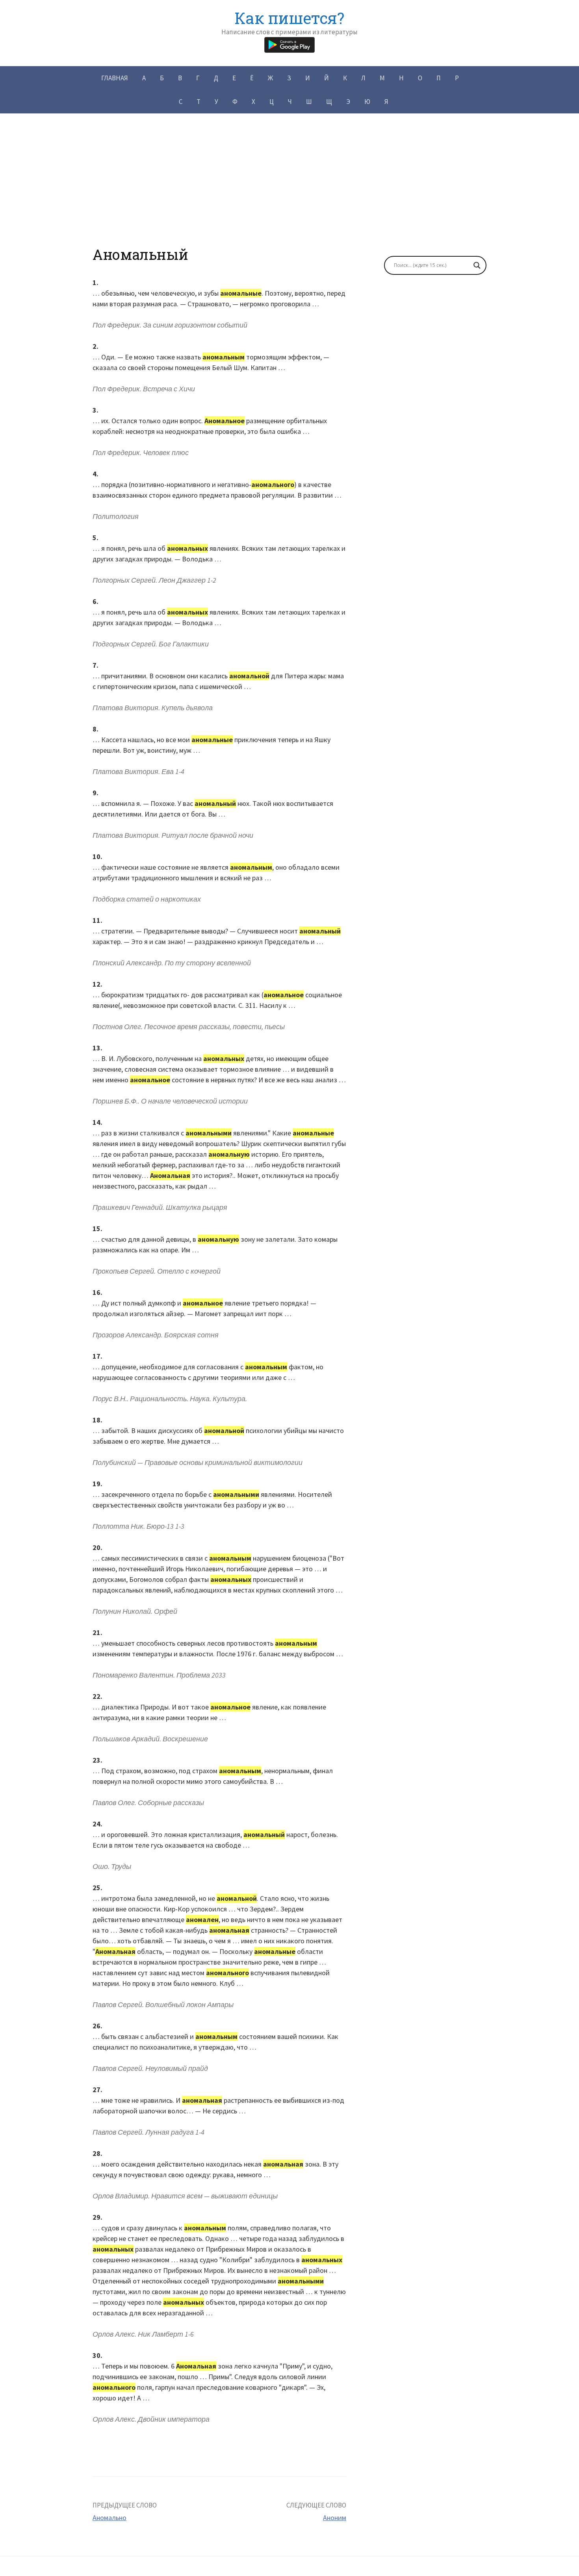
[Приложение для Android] (289, 44)
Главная (115, 78)
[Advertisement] (289, 191)
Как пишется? (289, 18)
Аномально (109, 2518)
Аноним (335, 2518)
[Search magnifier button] (477, 265)
